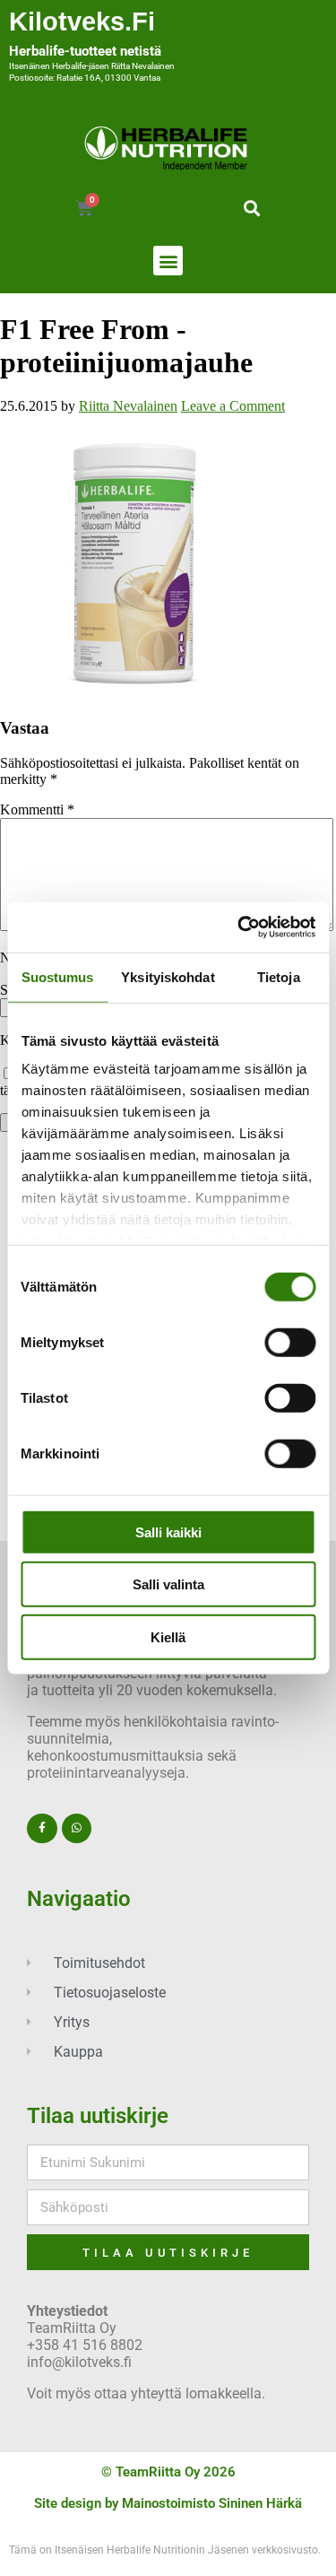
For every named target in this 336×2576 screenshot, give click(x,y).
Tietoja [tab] (279, 976)
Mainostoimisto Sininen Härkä (212, 2503)
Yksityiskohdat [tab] (168, 976)
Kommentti (37, 809)
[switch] (290, 1342)
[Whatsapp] (77, 1829)
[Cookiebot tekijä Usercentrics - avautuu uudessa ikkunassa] (239, 927)
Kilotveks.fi (82, 22)
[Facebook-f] (42, 1829)
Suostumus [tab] (58, 976)
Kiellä (168, 1636)
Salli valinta (168, 1584)
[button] (252, 208)
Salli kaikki (168, 1532)
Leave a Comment (233, 406)
